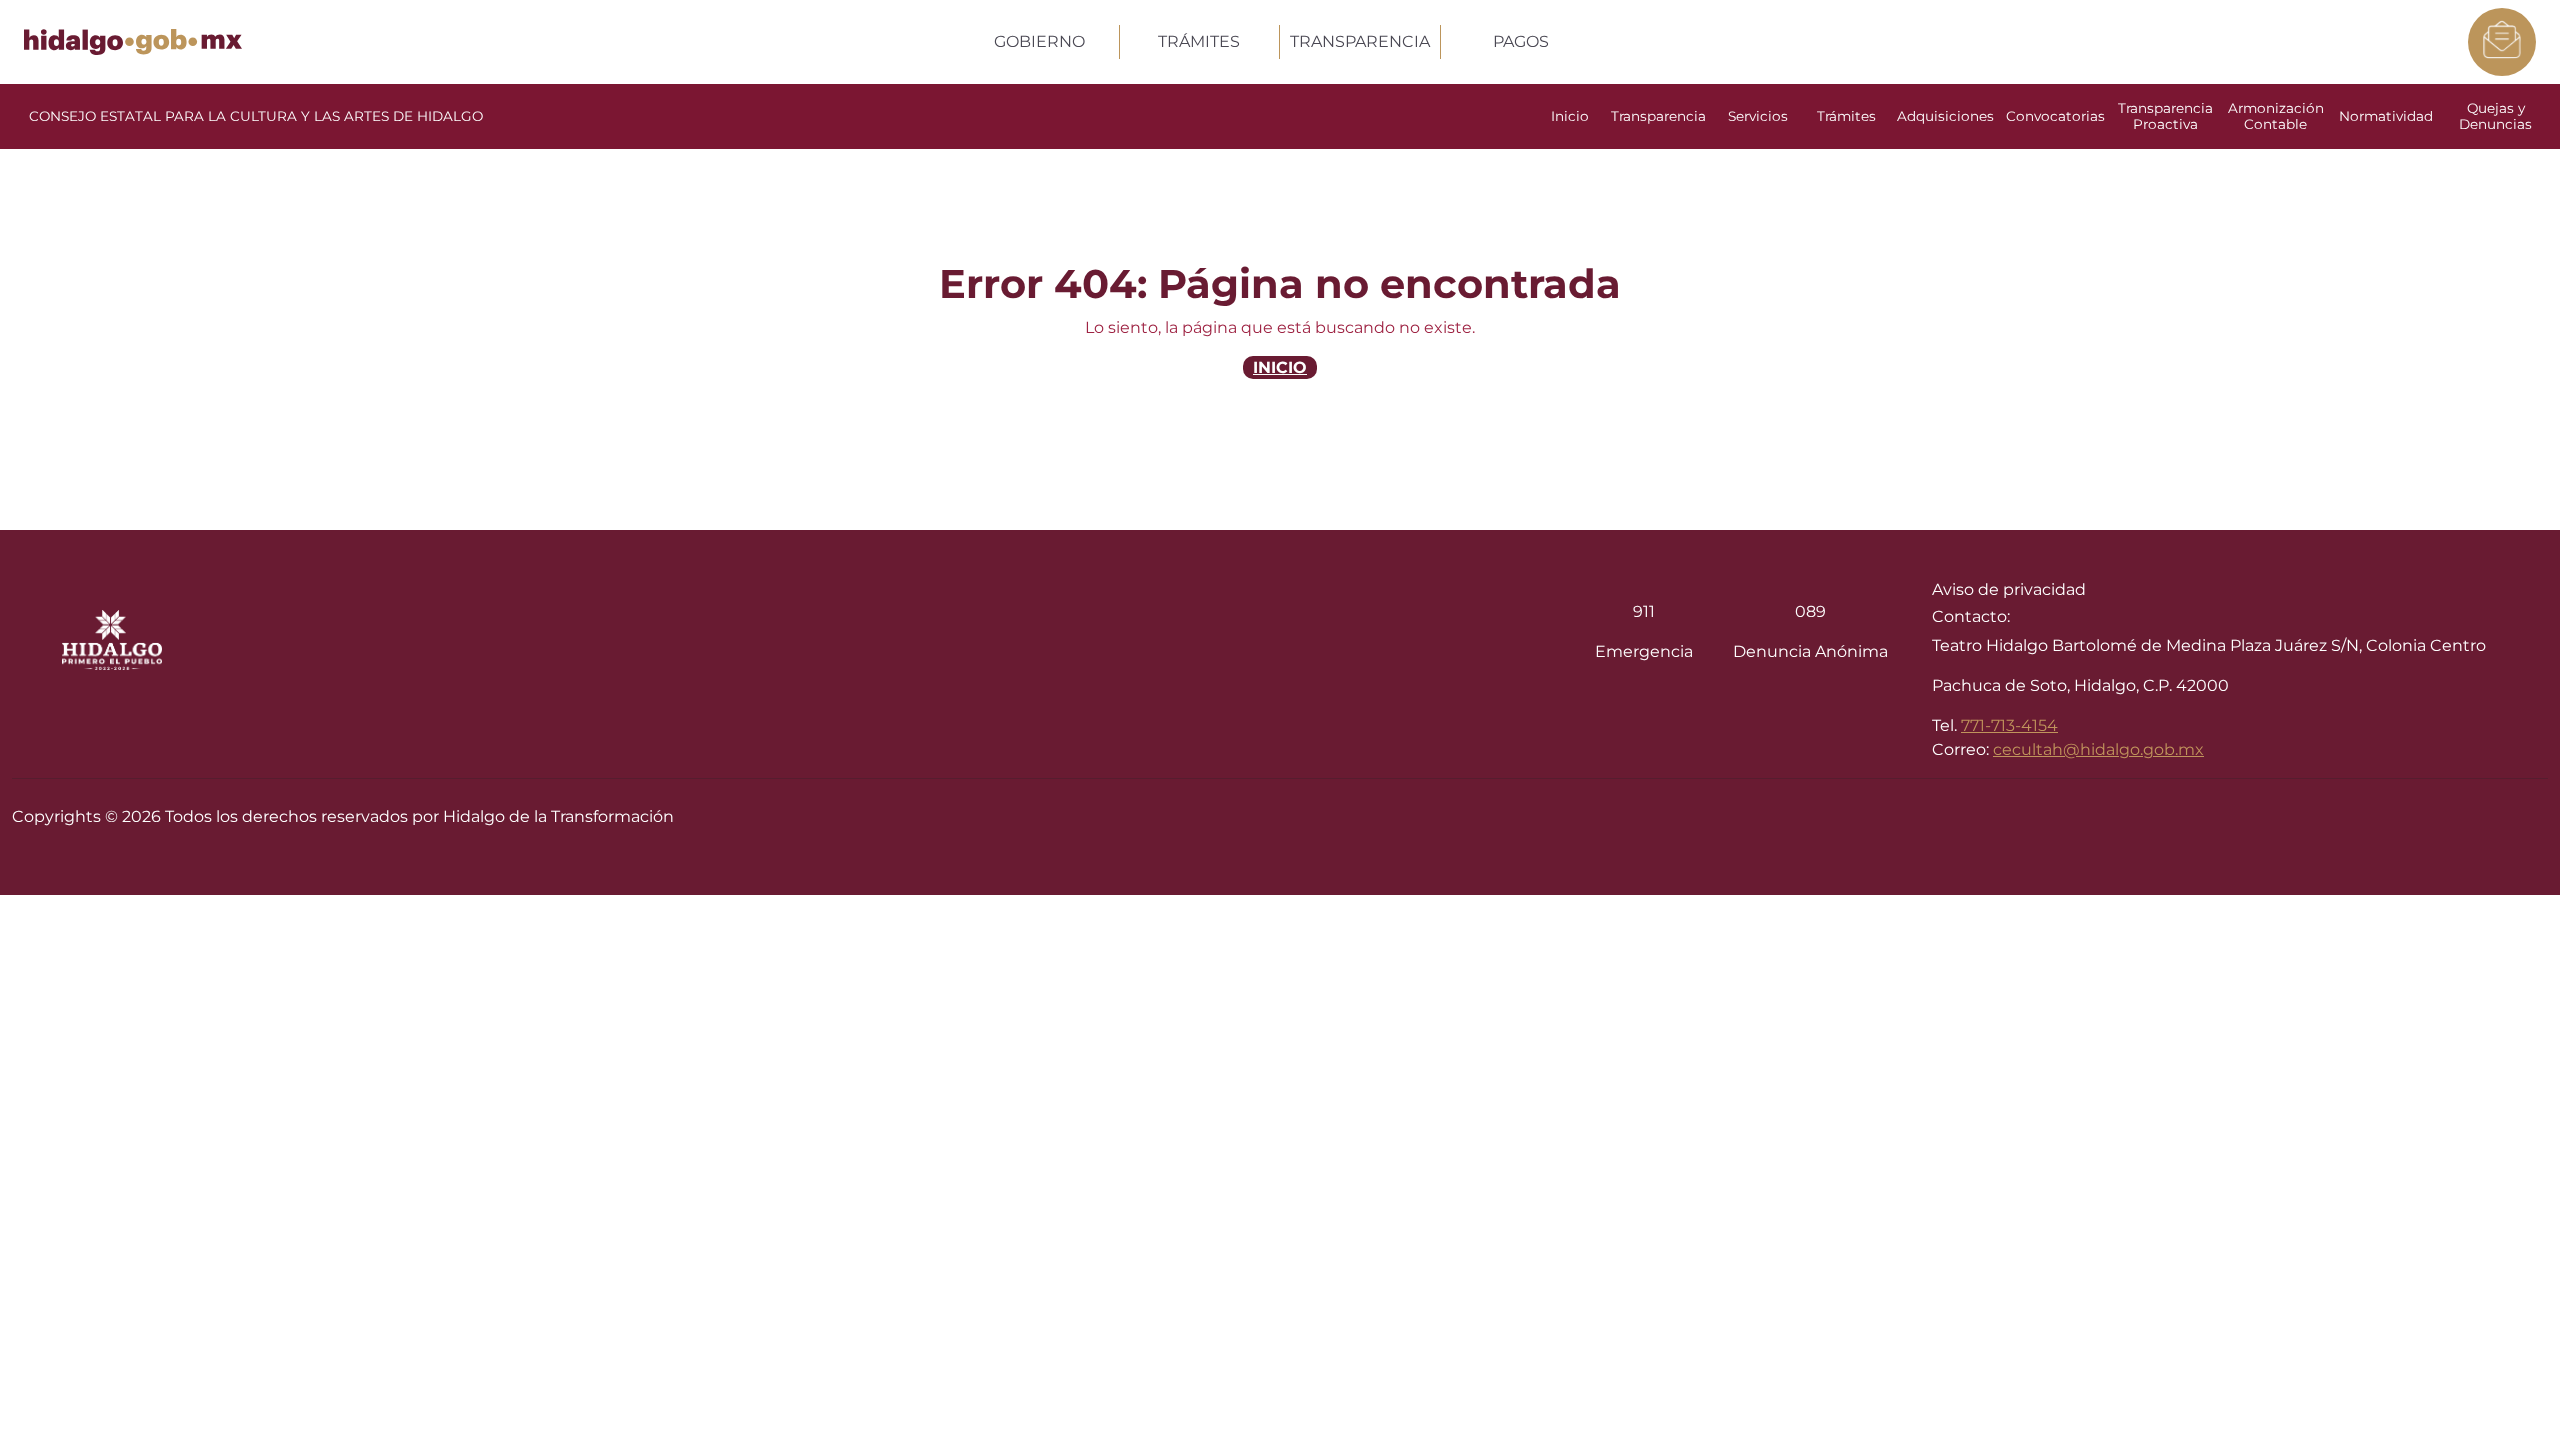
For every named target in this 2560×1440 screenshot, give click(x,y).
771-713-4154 (2009, 725)
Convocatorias (2055, 116)
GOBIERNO (1039, 41)
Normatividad (2386, 116)
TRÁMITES (1199, 41)
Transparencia (1658, 116)
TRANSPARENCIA (1360, 41)
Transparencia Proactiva (2165, 116)
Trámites (1846, 116)
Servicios (1758, 116)
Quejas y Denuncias (2495, 116)
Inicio (1570, 116)
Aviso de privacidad (2009, 589)
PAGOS (1521, 41)
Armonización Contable (2276, 116)
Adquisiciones (1945, 116)
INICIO (1280, 367)
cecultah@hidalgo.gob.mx (2098, 749)
